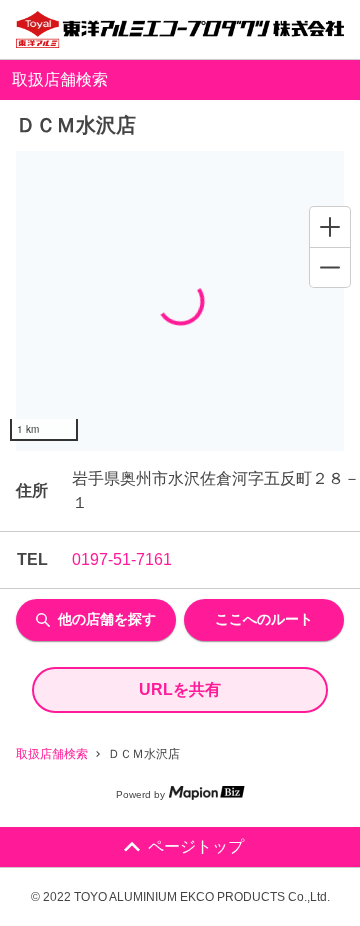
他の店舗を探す (107, 619)
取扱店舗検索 (52, 754)
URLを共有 (180, 689)
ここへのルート (264, 619)
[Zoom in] (330, 227)
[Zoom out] (330, 267)
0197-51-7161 (122, 559)
